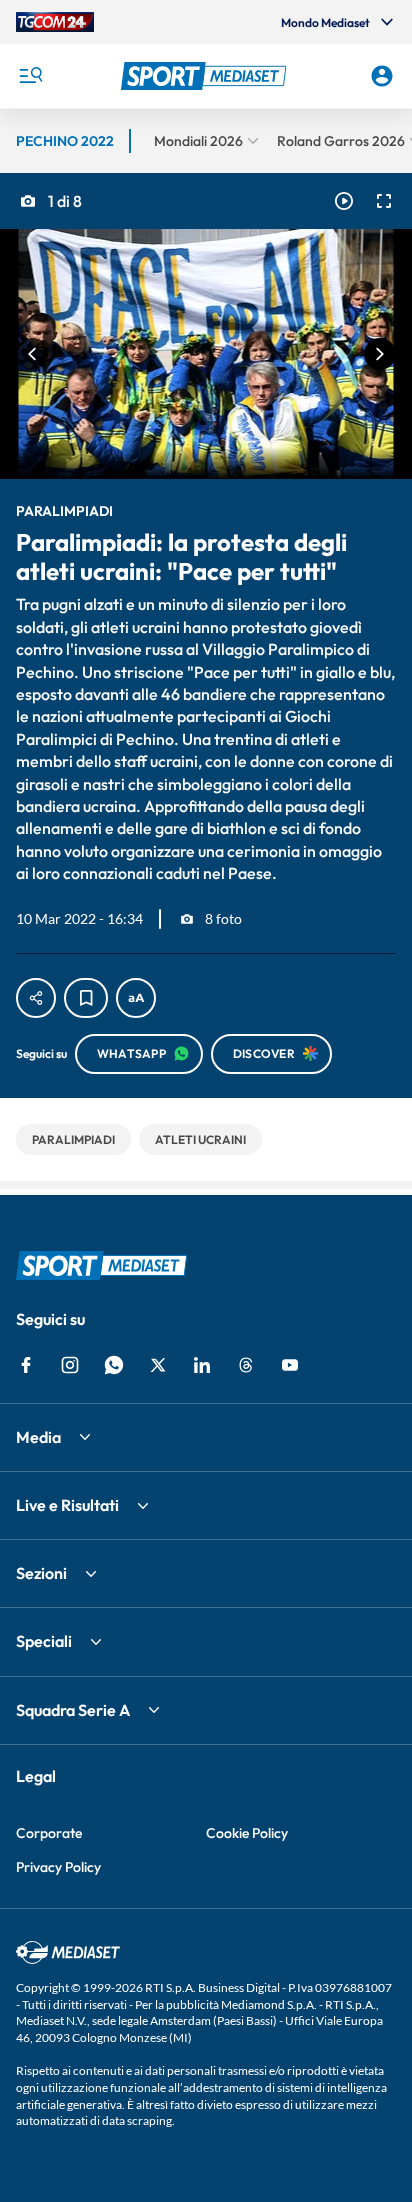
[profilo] (382, 76)
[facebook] (26, 1365)
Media (38, 1437)
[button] (206, 76)
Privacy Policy (58, 1867)
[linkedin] (202, 1365)
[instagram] (70, 1365)
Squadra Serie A (73, 1710)
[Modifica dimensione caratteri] (136, 998)
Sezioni (41, 1573)
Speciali (44, 1641)
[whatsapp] (114, 1365)
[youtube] (290, 1365)
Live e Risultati (67, 1505)
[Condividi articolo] (36, 998)
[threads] (246, 1365)
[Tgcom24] (55, 22)
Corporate (49, 1833)
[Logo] (206, 76)
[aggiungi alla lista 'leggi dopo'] (86, 998)
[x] (158, 1365)
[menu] (30, 76)
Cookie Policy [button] (247, 1833)
